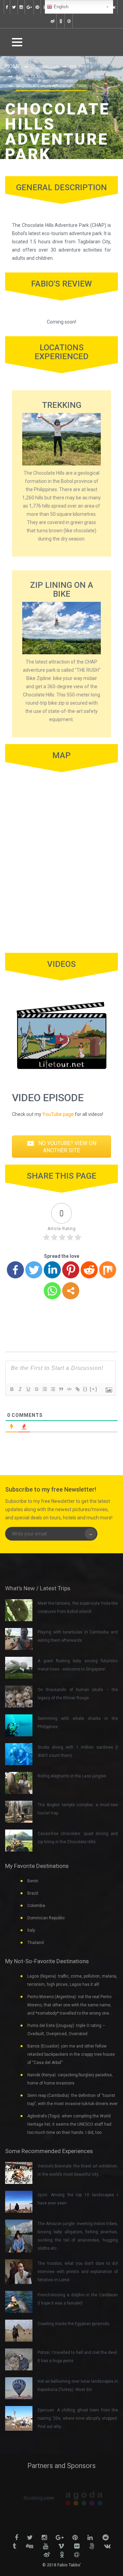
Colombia (36, 1906)
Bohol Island (30, 76)
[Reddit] (89, 1270)
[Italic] (20, 1389)
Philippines (81, 67)
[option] (39, 2498)
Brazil (33, 1893)
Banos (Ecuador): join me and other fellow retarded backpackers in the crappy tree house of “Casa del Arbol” (71, 2054)
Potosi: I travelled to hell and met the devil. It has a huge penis (78, 2357)
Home (13, 66)
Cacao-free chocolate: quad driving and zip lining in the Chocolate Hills (78, 1838)
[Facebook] (15, 1270)
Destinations (45, 67)
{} (85, 1389)
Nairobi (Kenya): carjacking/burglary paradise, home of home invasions (70, 2079)
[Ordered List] (44, 1389)
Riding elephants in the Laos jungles (72, 1776)
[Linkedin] (52, 1270)
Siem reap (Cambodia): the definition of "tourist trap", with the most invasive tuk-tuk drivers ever (72, 2100)
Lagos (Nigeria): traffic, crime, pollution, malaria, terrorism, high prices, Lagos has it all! (72, 1980)
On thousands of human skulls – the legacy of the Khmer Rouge (78, 1694)
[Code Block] (69, 1389)
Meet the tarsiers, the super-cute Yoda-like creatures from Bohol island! (78, 1607)
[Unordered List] (53, 1389)
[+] (94, 1389)
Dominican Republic (46, 1918)
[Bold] (12, 1389)
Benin (33, 1881)
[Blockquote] (61, 1389)
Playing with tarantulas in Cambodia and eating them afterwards (78, 1636)
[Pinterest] (71, 1270)
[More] (71, 1291)
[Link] (77, 1389)
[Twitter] (34, 1270)
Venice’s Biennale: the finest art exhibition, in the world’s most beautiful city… (78, 2170)
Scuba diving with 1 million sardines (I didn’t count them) (78, 1751)
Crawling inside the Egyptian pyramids (73, 2324)
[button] (61, 1147)
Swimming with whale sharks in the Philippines (78, 1723)
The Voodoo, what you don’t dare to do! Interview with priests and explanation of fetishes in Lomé (78, 2272)
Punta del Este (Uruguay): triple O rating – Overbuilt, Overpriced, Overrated (66, 2030)
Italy (31, 1930)
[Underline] (28, 1389)
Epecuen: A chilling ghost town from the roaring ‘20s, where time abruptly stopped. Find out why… (78, 2418)
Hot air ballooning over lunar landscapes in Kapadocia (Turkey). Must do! (78, 2385)
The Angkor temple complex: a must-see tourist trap (78, 1809)
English (60, 7)
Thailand (36, 1943)
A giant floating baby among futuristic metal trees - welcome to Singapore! (78, 1665)
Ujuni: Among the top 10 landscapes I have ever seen (78, 2199)
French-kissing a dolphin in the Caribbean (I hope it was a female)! (78, 2299)
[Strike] (36, 1389)
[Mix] (108, 1270)
